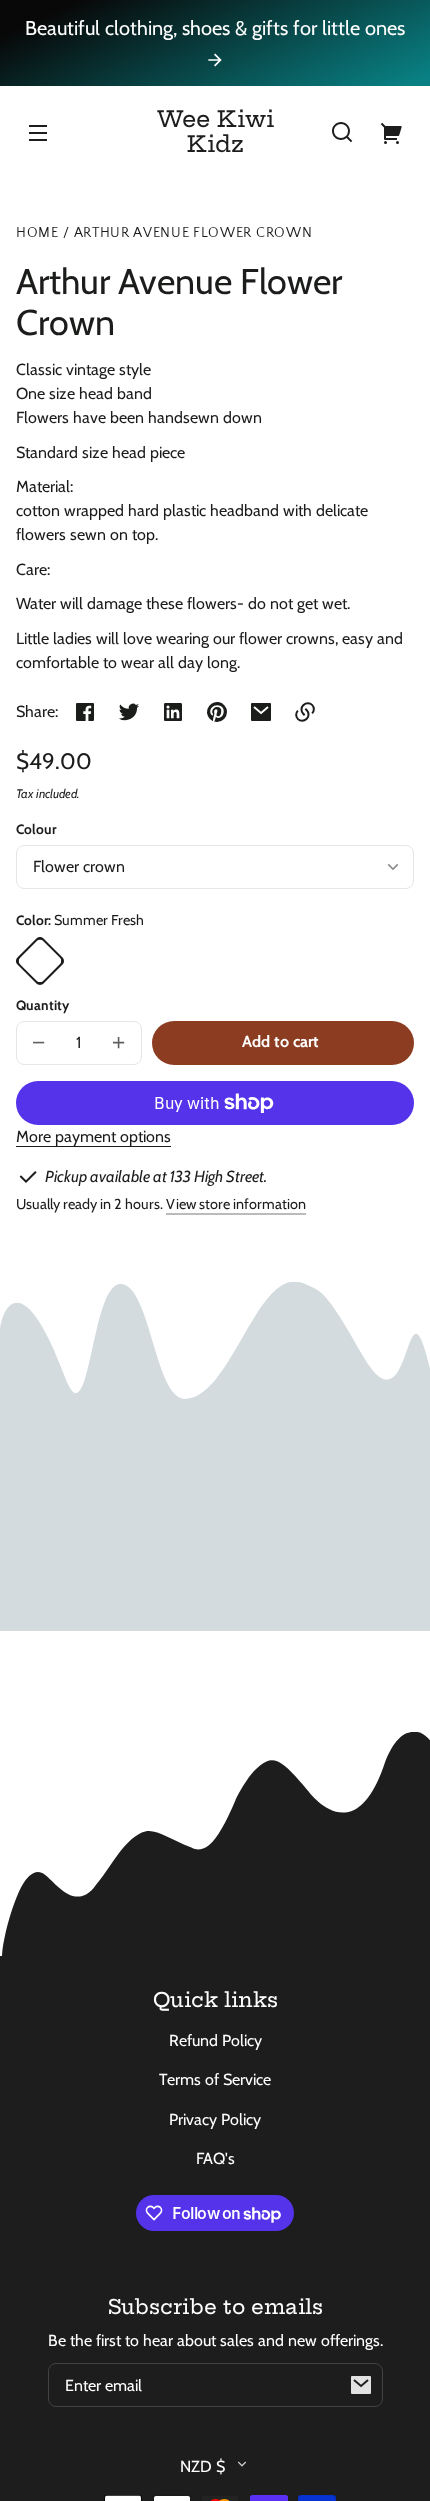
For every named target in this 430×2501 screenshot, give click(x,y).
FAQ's (215, 2158)
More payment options (93, 1136)
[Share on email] (261, 712)
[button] (342, 132)
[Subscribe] (361, 2385)
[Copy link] (305, 712)
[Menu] (38, 132)
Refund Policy (215, 2040)
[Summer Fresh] (40, 961)
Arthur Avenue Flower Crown (193, 233)
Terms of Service (215, 2079)
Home (37, 233)
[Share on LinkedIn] (173, 712)
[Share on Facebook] (85, 712)
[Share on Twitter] (129, 712)
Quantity (42, 1005)
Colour (36, 829)
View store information (236, 1204)
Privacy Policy (215, 2119)
